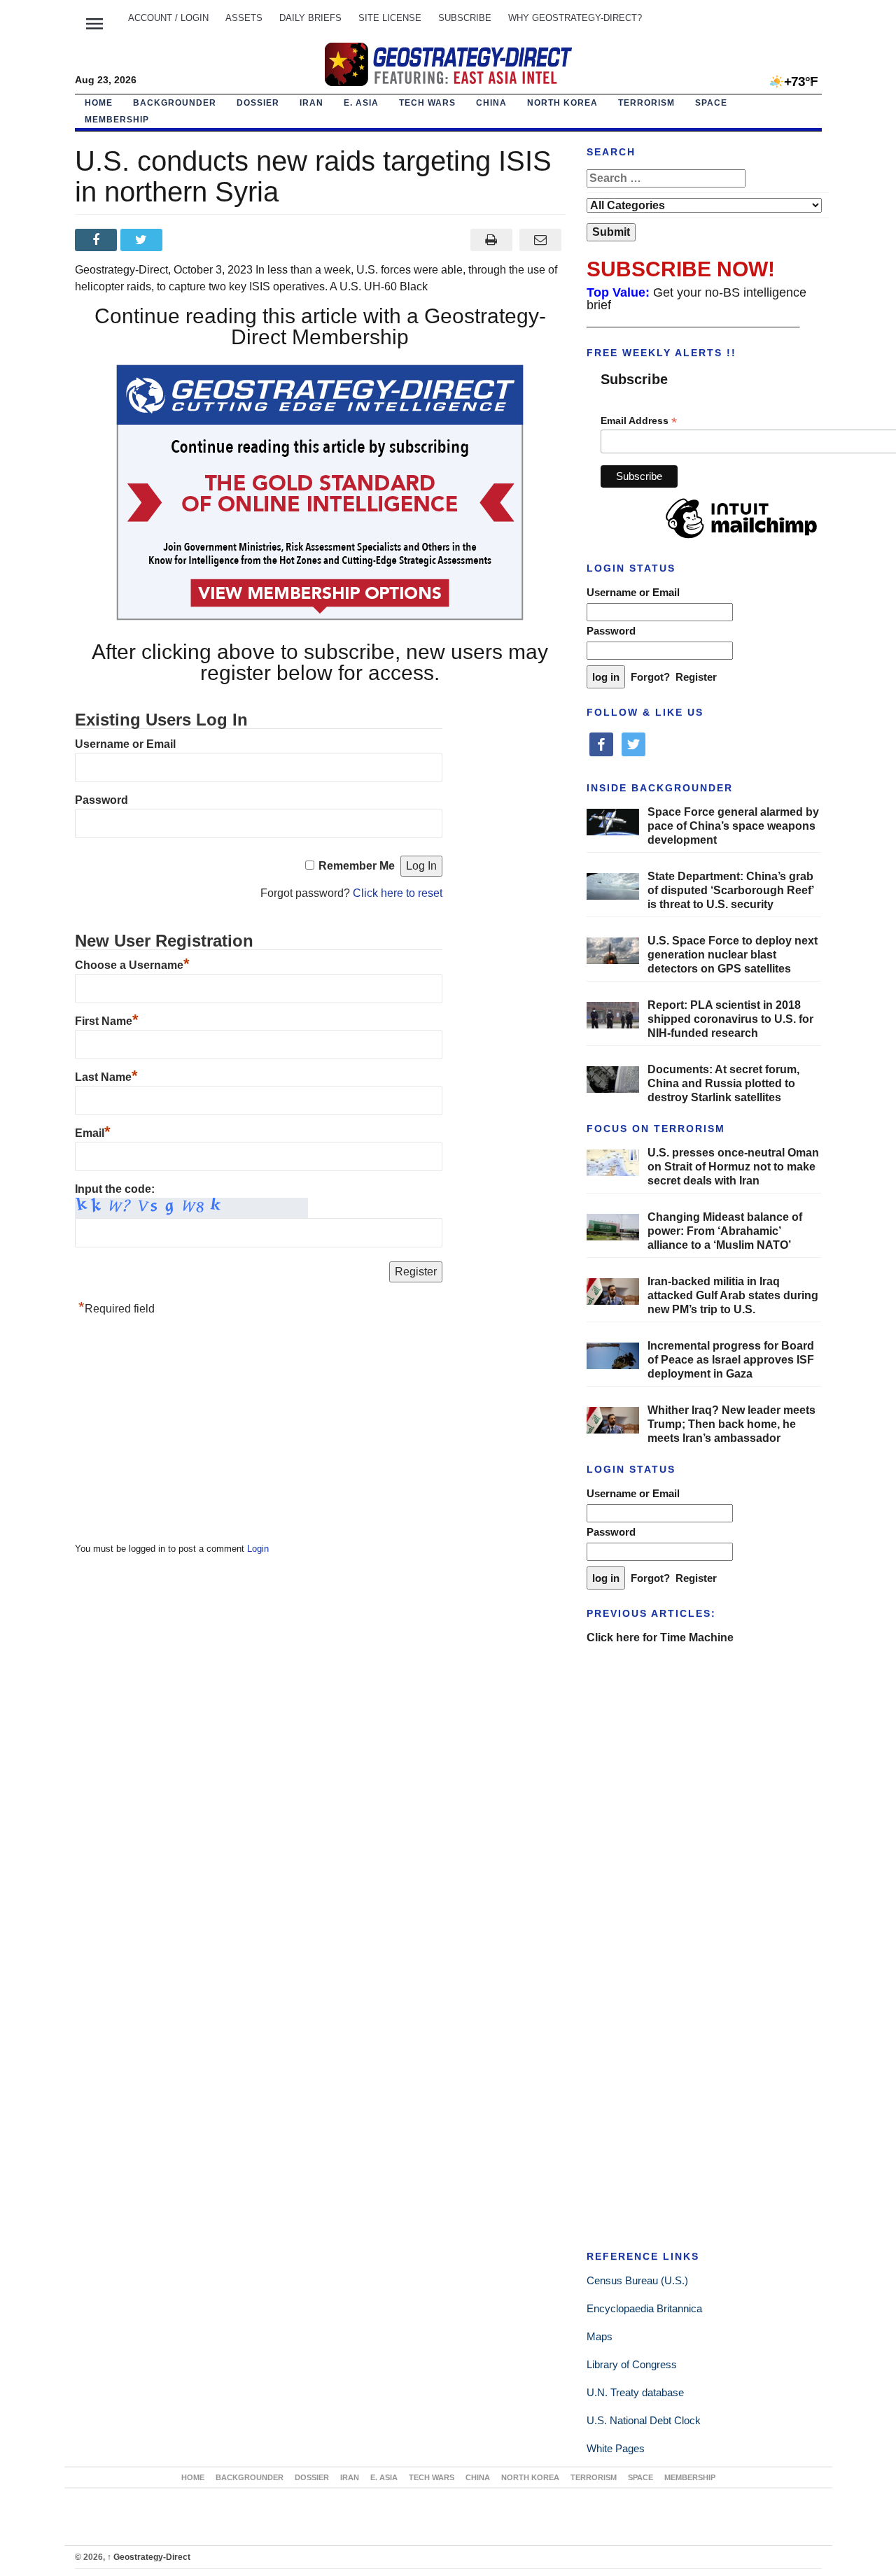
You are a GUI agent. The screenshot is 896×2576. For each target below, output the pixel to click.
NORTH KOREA (562, 103)
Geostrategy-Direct (149, 2557)
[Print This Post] (491, 240)
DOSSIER (258, 103)
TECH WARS (427, 103)
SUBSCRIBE (465, 18)
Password (101, 800)
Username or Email (125, 744)
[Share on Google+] (189, 240)
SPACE (711, 103)
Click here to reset (398, 893)
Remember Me (357, 866)
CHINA (491, 103)
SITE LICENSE (390, 18)
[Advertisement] (180, 1433)
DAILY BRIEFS (310, 18)
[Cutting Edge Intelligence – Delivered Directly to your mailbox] (448, 64)
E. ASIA (361, 103)
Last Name (106, 1077)
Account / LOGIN (168, 18)
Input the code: (115, 1189)
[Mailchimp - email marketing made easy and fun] (741, 539)
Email (93, 1133)
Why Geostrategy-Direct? (575, 18)
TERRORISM (646, 103)
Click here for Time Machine (660, 1637)
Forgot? (650, 677)
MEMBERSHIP (117, 120)
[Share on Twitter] (143, 240)
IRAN (311, 103)
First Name (107, 1021)
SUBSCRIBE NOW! (681, 269)
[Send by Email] (541, 240)
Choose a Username (132, 965)
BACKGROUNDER (175, 103)
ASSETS (244, 18)
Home (99, 103)
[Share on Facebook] (98, 240)
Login (258, 1549)
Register (696, 677)
